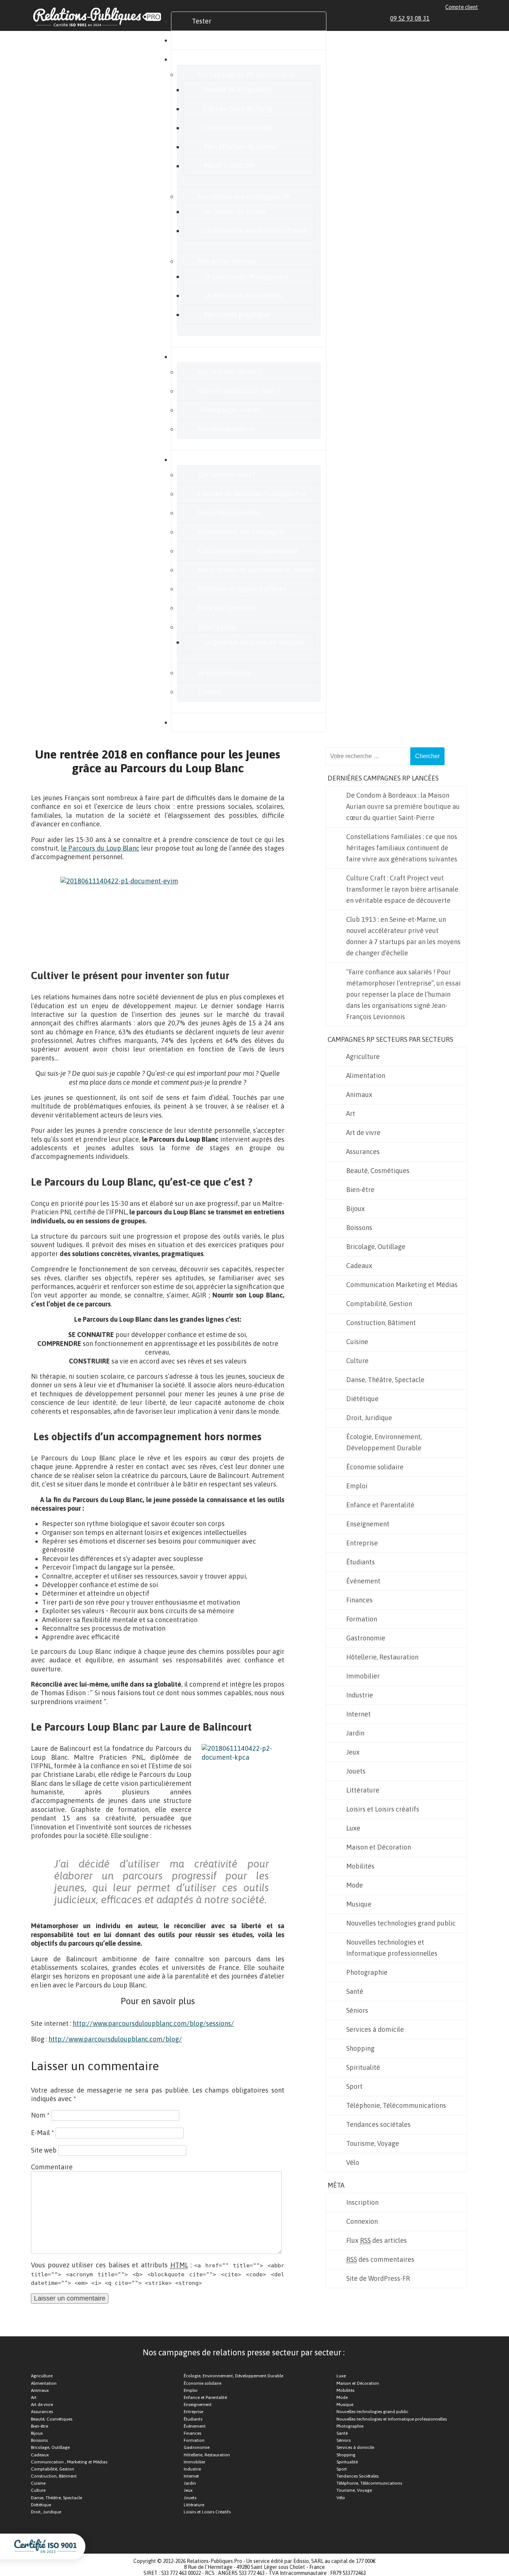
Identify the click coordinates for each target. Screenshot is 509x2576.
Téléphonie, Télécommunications (396, 2105)
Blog (199, 722)
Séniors (357, 2010)
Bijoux (355, 1209)
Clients (202, 357)
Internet (358, 1714)
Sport (354, 2086)
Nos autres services (227, 261)
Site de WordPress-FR (378, 2278)
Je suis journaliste (225, 673)
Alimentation (366, 1076)
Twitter (458, 18)
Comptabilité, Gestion (379, 1304)
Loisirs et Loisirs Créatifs (207, 2512)
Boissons (359, 1228)
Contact (210, 692)
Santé (355, 1991)
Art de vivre (363, 1133)
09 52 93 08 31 (410, 18)
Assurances (363, 1152)
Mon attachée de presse (240, 147)
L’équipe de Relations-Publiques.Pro (252, 494)
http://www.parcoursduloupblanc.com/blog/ (115, 2039)
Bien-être (360, 1190)
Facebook (449, 18)
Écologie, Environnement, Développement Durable (384, 1442)
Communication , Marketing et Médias (69, 2462)
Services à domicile (375, 2029)
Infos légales (217, 627)
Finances (359, 1600)
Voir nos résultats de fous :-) (239, 391)
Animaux (359, 1095)
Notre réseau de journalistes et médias (256, 570)
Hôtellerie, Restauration (382, 1657)
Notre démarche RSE (229, 513)
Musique (359, 1904)
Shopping (360, 2048)
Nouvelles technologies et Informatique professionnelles (392, 1948)
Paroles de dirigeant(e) (238, 90)
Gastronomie (366, 1638)
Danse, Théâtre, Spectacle (385, 1380)
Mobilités (360, 1866)
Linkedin (440, 18)
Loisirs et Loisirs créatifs (383, 1809)
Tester (202, 21)
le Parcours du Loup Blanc (100, 848)
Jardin (355, 1733)
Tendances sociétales (378, 2124)
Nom (40, 2115)
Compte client (462, 7)
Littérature (363, 1790)
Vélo (353, 2162)
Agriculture (363, 1057)
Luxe (353, 1828)
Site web (44, 2150)
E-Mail (42, 2133)
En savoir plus (213, 459)
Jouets (356, 1771)
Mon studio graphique (237, 314)
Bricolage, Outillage (376, 1247)
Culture (357, 1361)
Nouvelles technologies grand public (401, 1923)
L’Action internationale (238, 128)
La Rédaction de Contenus (243, 295)
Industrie (360, 1695)
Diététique (362, 1399)
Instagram (466, 18)
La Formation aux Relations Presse (255, 231)
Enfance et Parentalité (380, 1505)
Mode (355, 1885)
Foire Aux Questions (227, 608)
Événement (363, 1581)
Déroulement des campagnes (242, 532)
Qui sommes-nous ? (227, 475)
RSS (475, 18)
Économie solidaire (375, 1467)
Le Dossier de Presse (235, 212)
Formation (362, 1619)
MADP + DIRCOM (229, 166)
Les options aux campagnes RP (244, 196)
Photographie (367, 1972)
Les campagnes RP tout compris (246, 74)
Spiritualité (363, 2067)
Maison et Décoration (379, 1847)
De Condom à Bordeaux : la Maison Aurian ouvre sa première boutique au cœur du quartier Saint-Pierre (403, 806)
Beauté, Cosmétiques (378, 1171)
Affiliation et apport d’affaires (242, 589)
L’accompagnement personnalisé (248, 551)
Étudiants (361, 1562)
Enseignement (368, 1524)
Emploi (357, 1486)
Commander (211, 40)
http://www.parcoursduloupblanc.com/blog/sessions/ (153, 2023)
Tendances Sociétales (358, 2476)
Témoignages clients (229, 410)
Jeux (353, 1752)
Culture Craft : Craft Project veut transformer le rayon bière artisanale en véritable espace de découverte (402, 889)
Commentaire (52, 2167)
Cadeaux (359, 1266)
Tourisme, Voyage (373, 2143)
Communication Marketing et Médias (402, 1285)
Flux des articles (377, 2240)
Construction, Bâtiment (381, 1323)
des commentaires (380, 2259)
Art (351, 1114)
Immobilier (363, 1676)
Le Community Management (246, 276)
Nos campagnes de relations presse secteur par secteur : (244, 2352)
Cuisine (357, 1342)
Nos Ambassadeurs (226, 429)
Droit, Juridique (369, 1418)
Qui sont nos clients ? (229, 372)
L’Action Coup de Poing (238, 109)
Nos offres (207, 59)
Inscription (362, 2202)
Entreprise (362, 1543)
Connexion (362, 2221)
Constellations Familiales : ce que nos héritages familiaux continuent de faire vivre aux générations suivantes (402, 848)
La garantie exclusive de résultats (254, 642)
